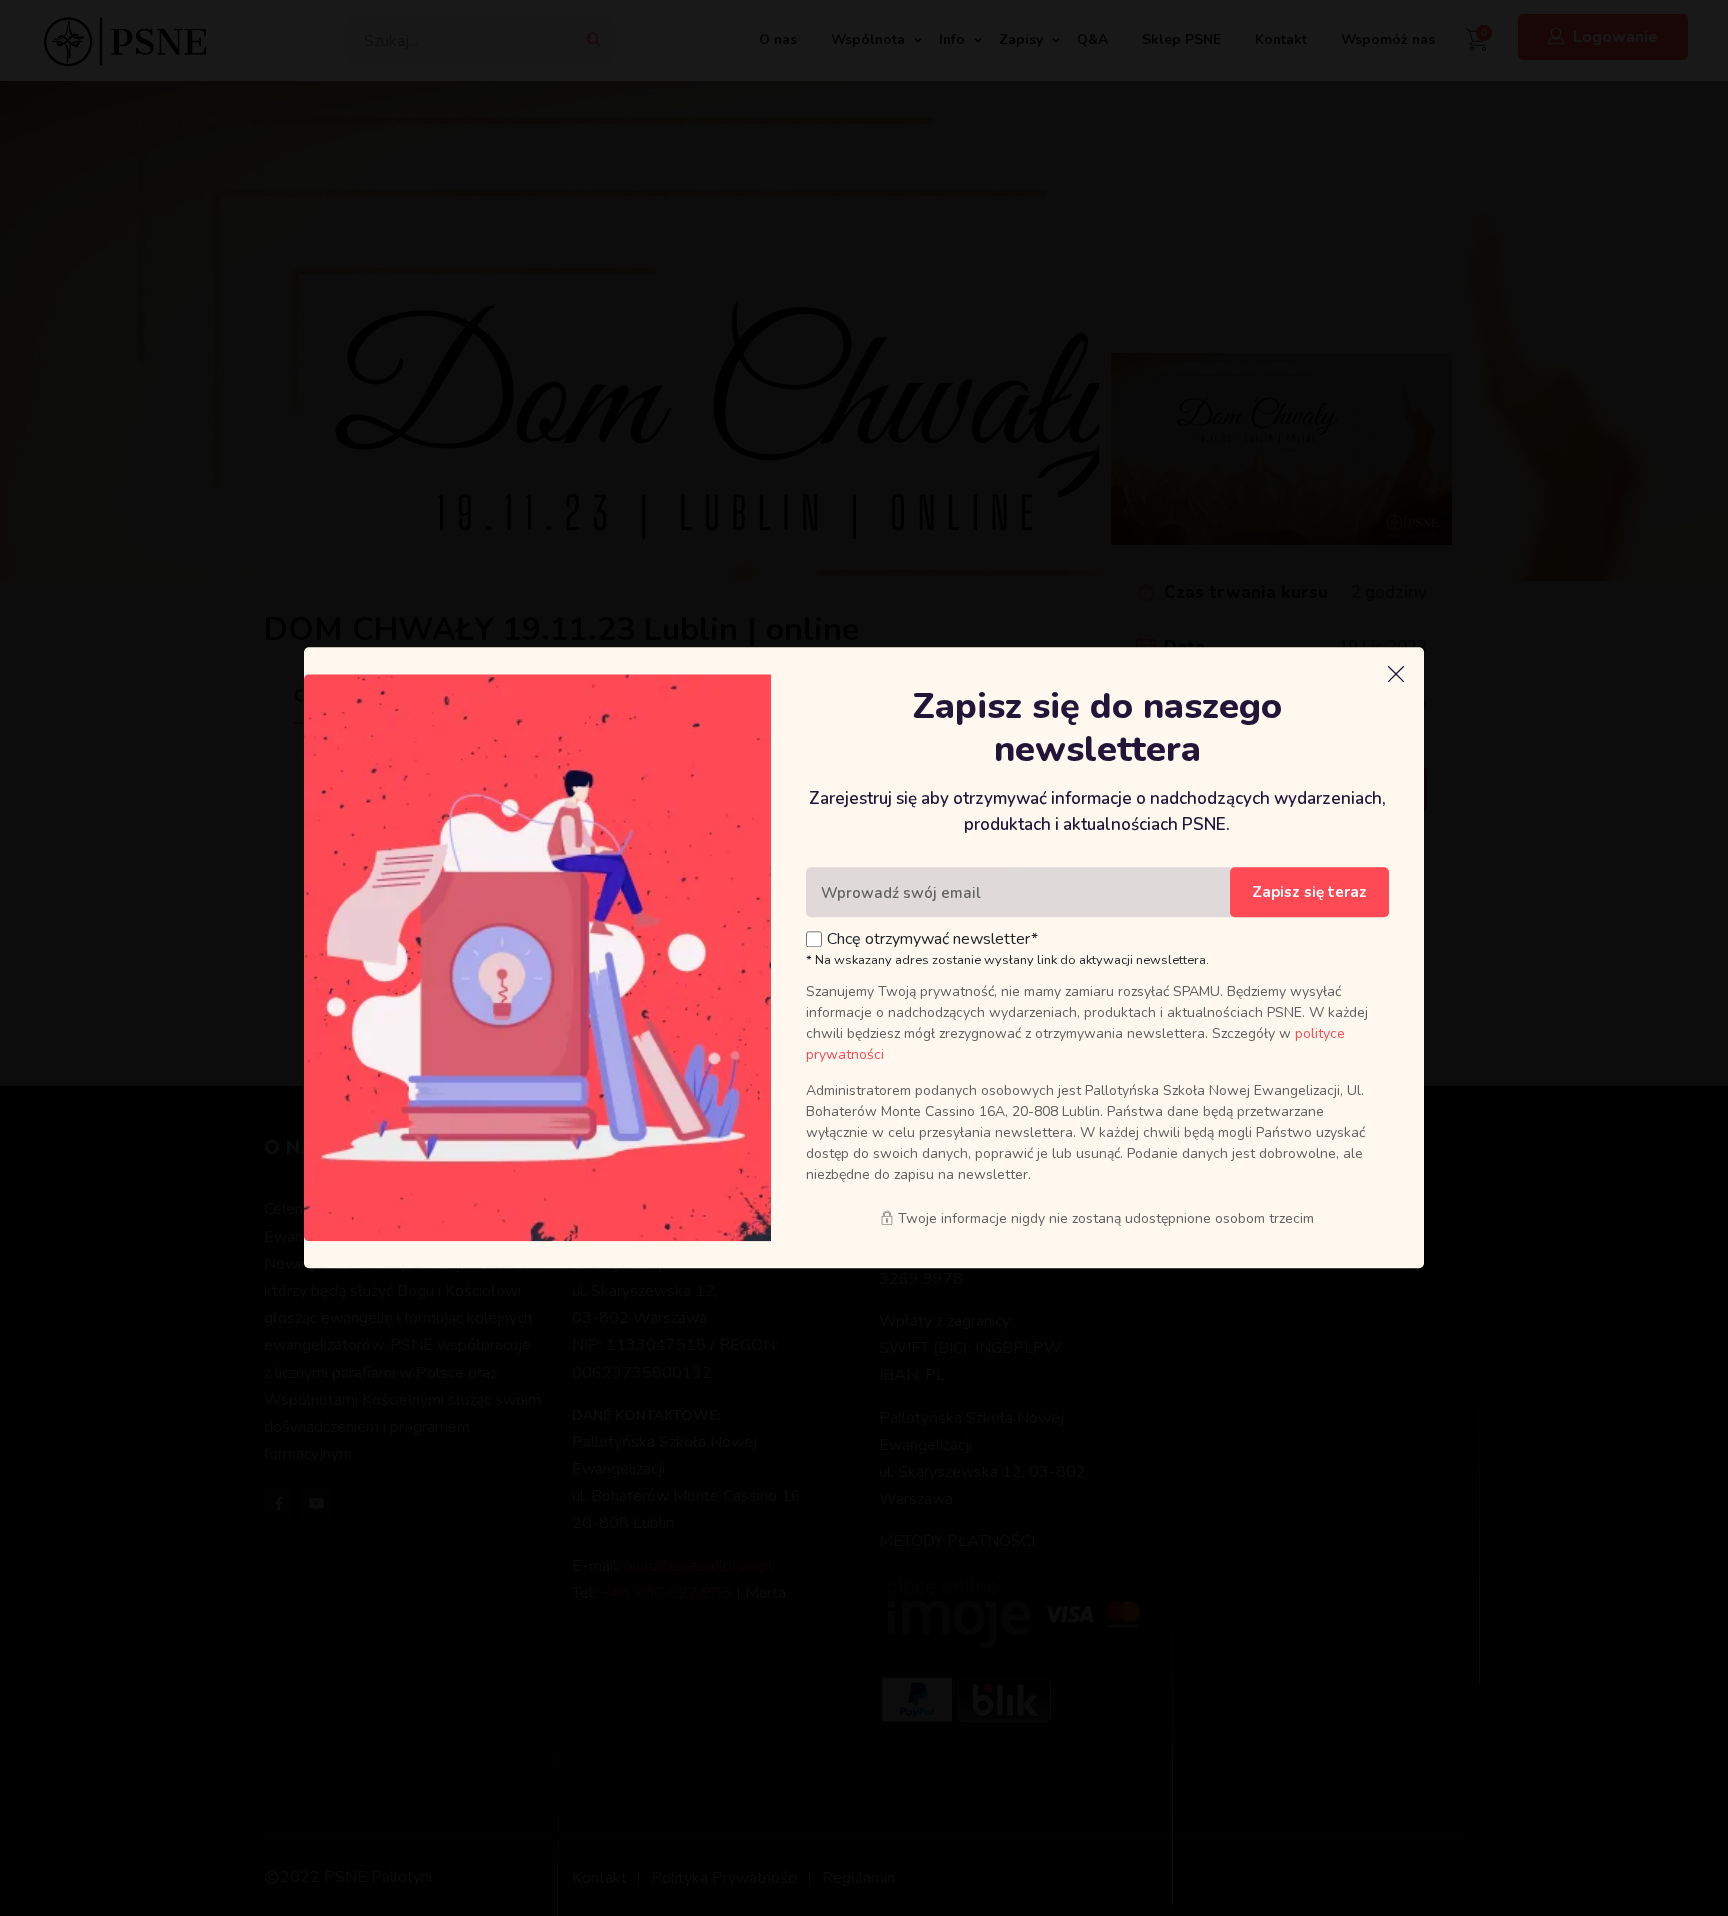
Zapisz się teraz (1309, 893)
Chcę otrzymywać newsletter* (932, 940)
